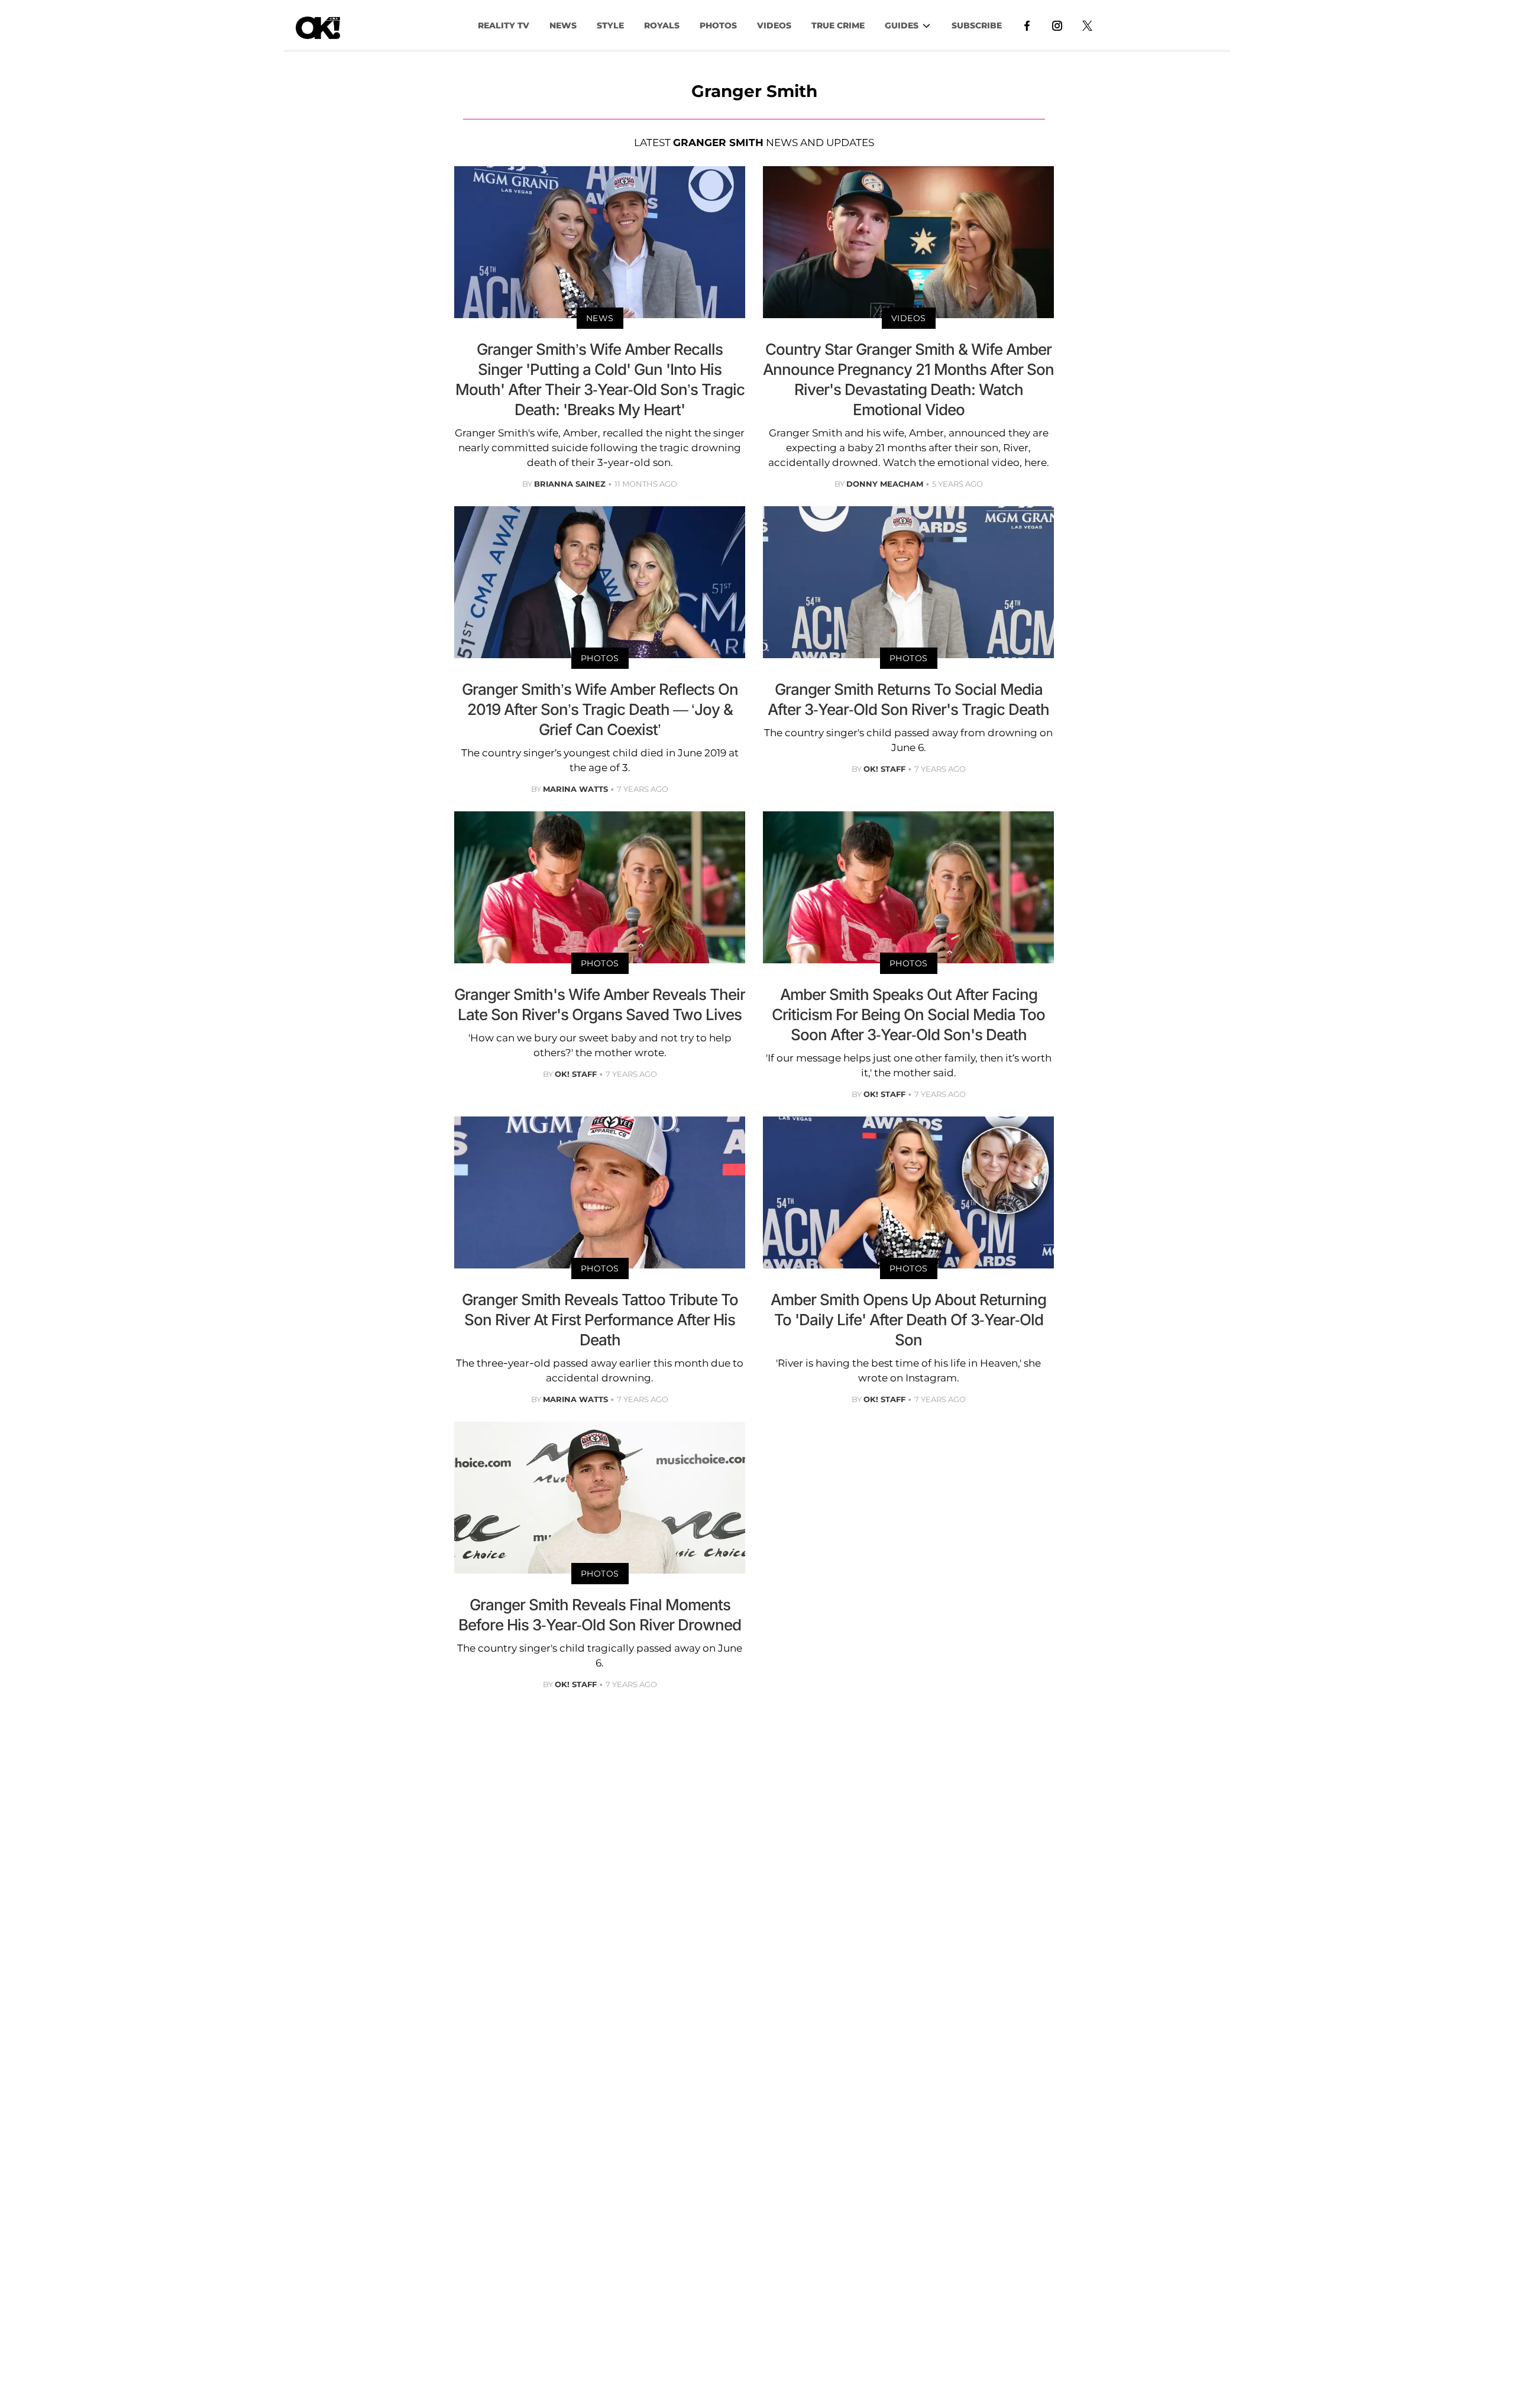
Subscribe (977, 25)
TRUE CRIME (838, 25)
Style (610, 25)
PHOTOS (718, 25)
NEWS (563, 25)
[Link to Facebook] (1027, 25)
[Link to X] (1087, 25)
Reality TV (504, 25)
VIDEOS (774, 25)
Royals (662, 25)
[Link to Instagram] (1057, 25)
